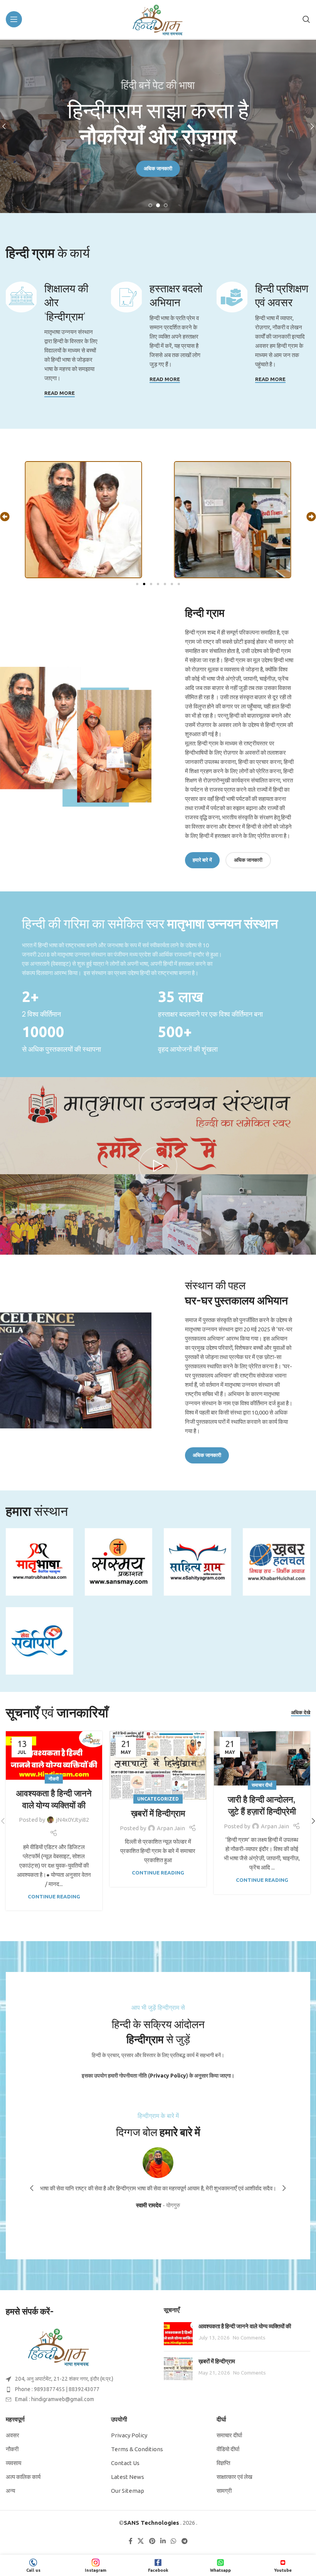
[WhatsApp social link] (174, 2541)
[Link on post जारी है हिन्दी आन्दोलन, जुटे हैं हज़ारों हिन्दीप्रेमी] (262, 1758)
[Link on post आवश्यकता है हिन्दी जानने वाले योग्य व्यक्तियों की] (54, 1755)
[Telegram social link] (184, 2541)
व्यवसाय (13, 2463)
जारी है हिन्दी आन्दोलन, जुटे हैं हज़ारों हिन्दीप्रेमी (262, 1805)
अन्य (10, 2491)
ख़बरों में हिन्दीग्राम (158, 1813)
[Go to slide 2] (158, 205)
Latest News (128, 2477)
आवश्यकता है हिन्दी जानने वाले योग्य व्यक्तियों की (54, 1799)
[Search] (306, 19)
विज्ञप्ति (223, 2463)
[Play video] (158, 1166)
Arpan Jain (171, 1828)
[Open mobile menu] (14, 19)
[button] (5, 517)
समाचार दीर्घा (262, 1785)
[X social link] (141, 2541)
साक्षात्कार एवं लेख (234, 2477)
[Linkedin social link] (163, 2541)
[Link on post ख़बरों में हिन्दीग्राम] (158, 1765)
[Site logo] (158, 19)
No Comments (249, 2338)
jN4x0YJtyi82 (72, 1820)
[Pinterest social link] (152, 2541)
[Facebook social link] (131, 2541)
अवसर (13, 2435)
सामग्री (224, 2491)
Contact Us (125, 2463)
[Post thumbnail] (178, 2334)
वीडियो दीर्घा (228, 2449)
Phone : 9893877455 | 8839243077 (57, 2389)
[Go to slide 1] (150, 205)
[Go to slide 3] (166, 205)
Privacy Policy (129, 2435)
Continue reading (54, 1896)
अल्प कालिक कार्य (23, 2477)
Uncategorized (158, 1799)
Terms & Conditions (137, 2449)
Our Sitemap (128, 2491)
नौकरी (54, 1779)
